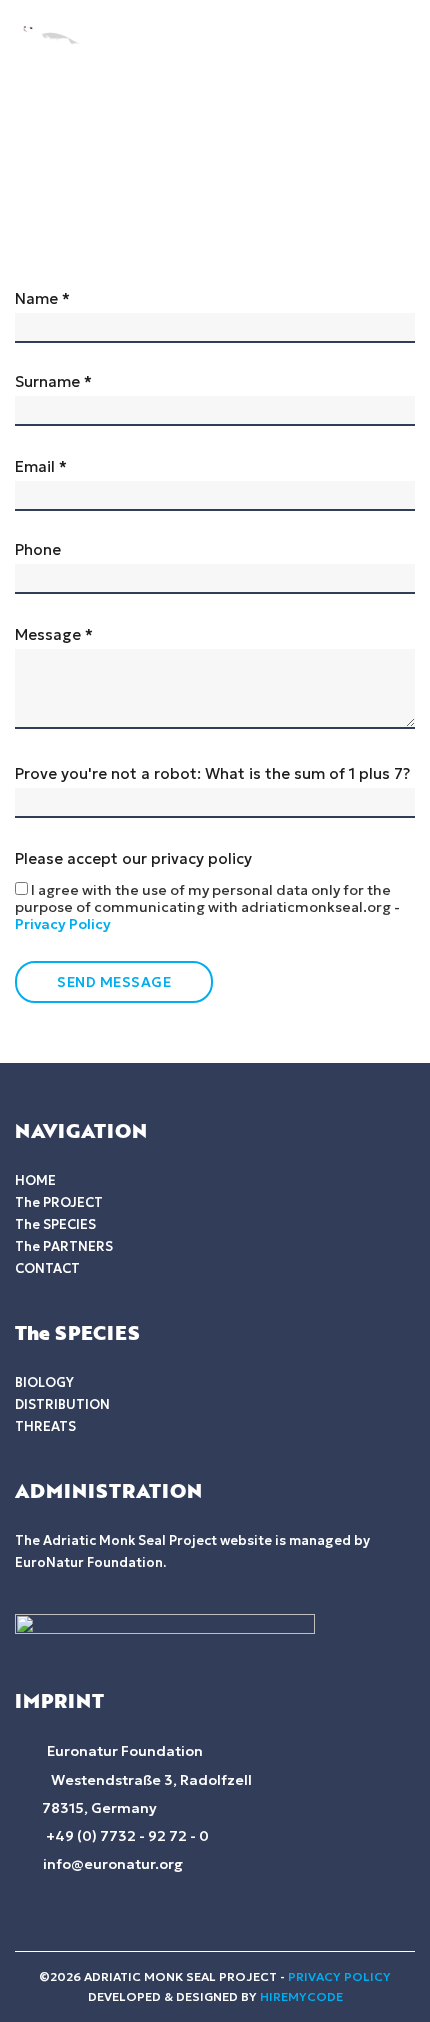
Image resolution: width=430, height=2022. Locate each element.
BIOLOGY (44, 1382)
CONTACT (47, 1268)
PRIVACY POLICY (339, 1976)
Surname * (53, 382)
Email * (41, 467)
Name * (42, 299)
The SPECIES (55, 1224)
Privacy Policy (63, 924)
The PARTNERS (64, 1246)
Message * (54, 635)
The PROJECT (59, 1202)
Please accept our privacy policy (207, 891)
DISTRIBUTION (62, 1404)
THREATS (45, 1426)
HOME (35, 1180)
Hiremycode (301, 1996)
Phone (38, 550)
